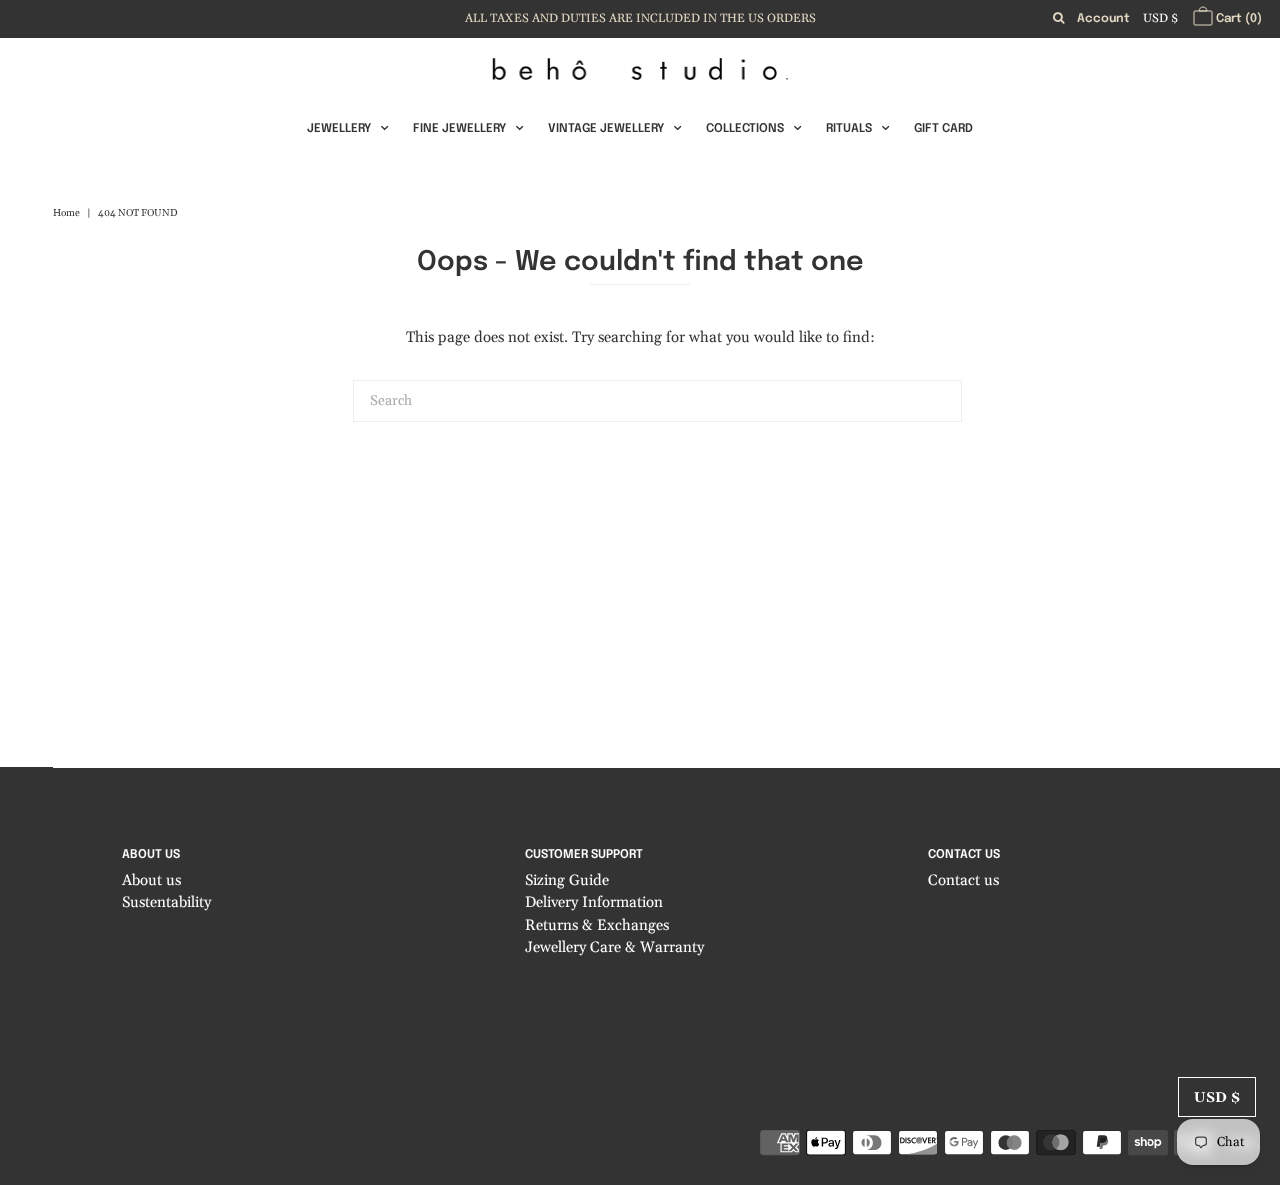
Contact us (963, 880)
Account (1103, 19)
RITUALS (849, 129)
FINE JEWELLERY (459, 129)
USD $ (1160, 18)
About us (151, 880)
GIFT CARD (943, 129)
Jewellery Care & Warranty (614, 947)
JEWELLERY (339, 129)
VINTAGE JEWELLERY (606, 129)
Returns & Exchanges (597, 925)
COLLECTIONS (745, 129)
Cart (1237, 19)
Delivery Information (594, 902)
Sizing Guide (567, 880)
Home (66, 213)
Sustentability (166, 902)
